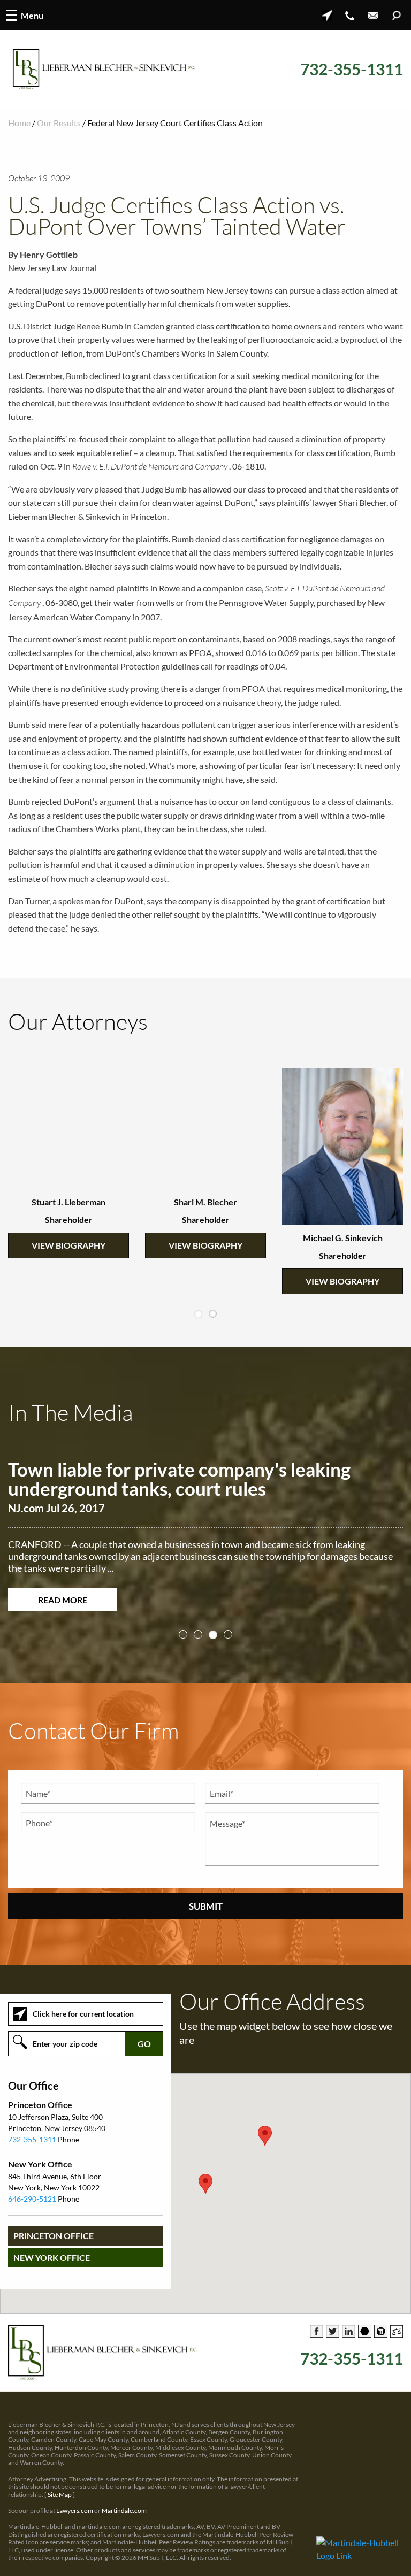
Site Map (60, 2494)
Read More (63, 1600)
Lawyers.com (75, 2510)
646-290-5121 (32, 2199)
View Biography (68, 1245)
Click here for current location (83, 2014)
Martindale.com (124, 2510)
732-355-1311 (352, 69)
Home (19, 123)
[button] (205, 2184)
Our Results (59, 123)
